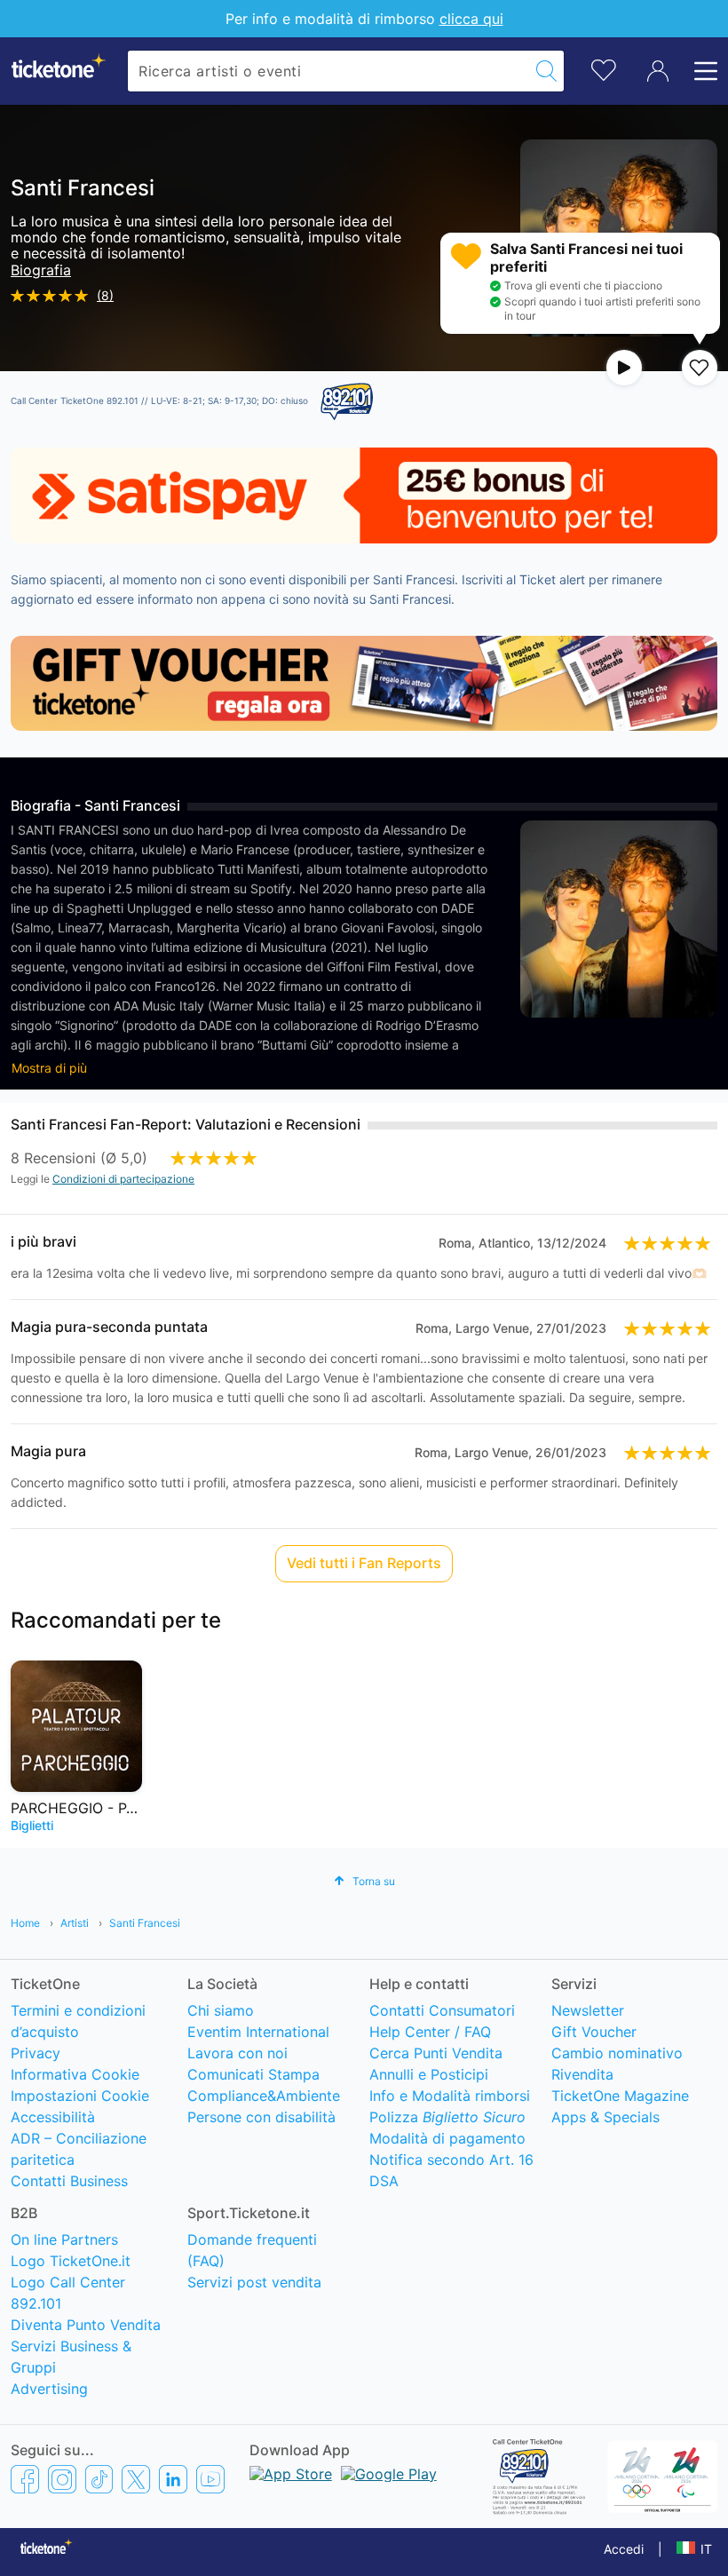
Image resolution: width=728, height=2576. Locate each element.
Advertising (49, 2389)
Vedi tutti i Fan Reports (364, 1563)
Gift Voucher (594, 2032)
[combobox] (328, 71)
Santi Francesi (145, 1923)
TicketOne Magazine (620, 2096)
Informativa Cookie (75, 2074)
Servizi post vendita (254, 2282)
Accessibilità (53, 2117)
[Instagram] (62, 2478)
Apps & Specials (605, 2117)
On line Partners (64, 2239)
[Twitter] (136, 2478)
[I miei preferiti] (604, 69)
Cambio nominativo (617, 2053)
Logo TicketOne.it (71, 2261)
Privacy (36, 2053)
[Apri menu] (700, 71)
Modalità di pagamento (447, 2138)
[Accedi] (658, 71)
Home (25, 1923)
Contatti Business (69, 2181)
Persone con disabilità (261, 2117)
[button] (364, 1881)
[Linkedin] (173, 2478)
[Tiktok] (99, 2478)
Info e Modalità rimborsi (450, 2096)
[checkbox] (700, 368)
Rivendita (582, 2074)
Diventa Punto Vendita (86, 2325)
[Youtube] (210, 2478)
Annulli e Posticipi (429, 2074)
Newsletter (588, 2010)
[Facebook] (25, 2478)
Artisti (75, 1923)
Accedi (624, 2549)
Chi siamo (221, 2010)
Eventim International (258, 2032)
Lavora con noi (237, 2053)
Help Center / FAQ (430, 2032)
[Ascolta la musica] (624, 368)
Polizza (447, 2117)
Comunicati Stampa (253, 2074)
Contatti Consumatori (442, 2010)
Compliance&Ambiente (264, 2096)
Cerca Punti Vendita (436, 2053)
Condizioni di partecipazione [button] (123, 1179)
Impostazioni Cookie (80, 2096)
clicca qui (471, 19)
